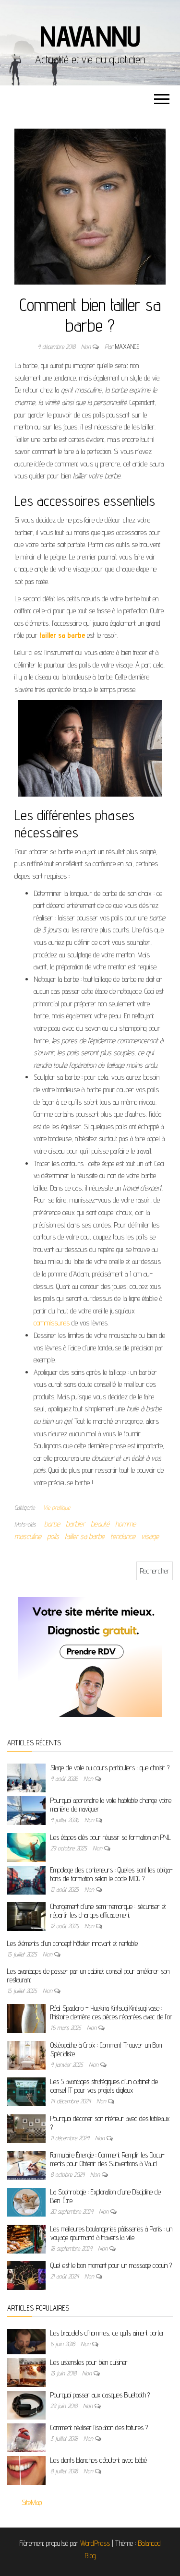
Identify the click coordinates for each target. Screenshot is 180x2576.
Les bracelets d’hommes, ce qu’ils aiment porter (108, 2333)
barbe (52, 1524)
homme (126, 1524)
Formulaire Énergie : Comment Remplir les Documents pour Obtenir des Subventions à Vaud (108, 2159)
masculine (28, 1536)
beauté (100, 1524)
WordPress (95, 2543)
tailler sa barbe (62, 635)
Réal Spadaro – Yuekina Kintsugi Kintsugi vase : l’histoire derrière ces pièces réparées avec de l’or (111, 2012)
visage (150, 1536)
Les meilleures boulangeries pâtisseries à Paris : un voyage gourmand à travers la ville (111, 2233)
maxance (127, 346)
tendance (123, 1536)
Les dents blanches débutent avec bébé (99, 2460)
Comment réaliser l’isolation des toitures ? (99, 2427)
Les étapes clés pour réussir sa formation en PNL (111, 1837)
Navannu (90, 36)
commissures (52, 1323)
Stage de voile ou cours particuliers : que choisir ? (110, 1768)
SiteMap (32, 2502)
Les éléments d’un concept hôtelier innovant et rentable (72, 1943)
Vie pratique (57, 1507)
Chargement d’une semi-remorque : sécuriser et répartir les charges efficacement (108, 1911)
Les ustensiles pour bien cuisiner (89, 2362)
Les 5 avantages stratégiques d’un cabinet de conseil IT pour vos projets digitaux (104, 2086)
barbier (75, 1524)
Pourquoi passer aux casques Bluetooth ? (100, 2395)
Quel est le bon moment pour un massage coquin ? (111, 2265)
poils (53, 1536)
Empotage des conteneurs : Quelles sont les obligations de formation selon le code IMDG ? (112, 1874)
